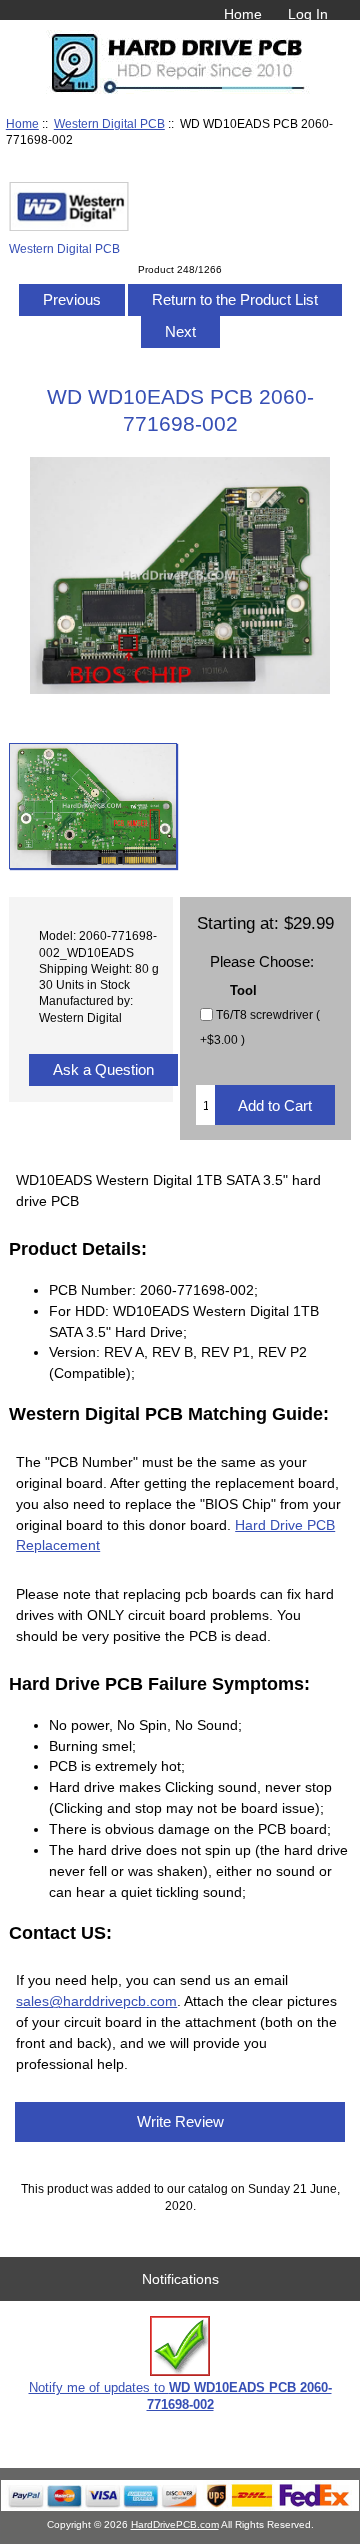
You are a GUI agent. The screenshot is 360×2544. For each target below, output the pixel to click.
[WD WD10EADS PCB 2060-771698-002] (93, 806)
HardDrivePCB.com (175, 2524)
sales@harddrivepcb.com (96, 2001)
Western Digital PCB (109, 123)
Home (243, 14)
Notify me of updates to (180, 2395)
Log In (308, 14)
